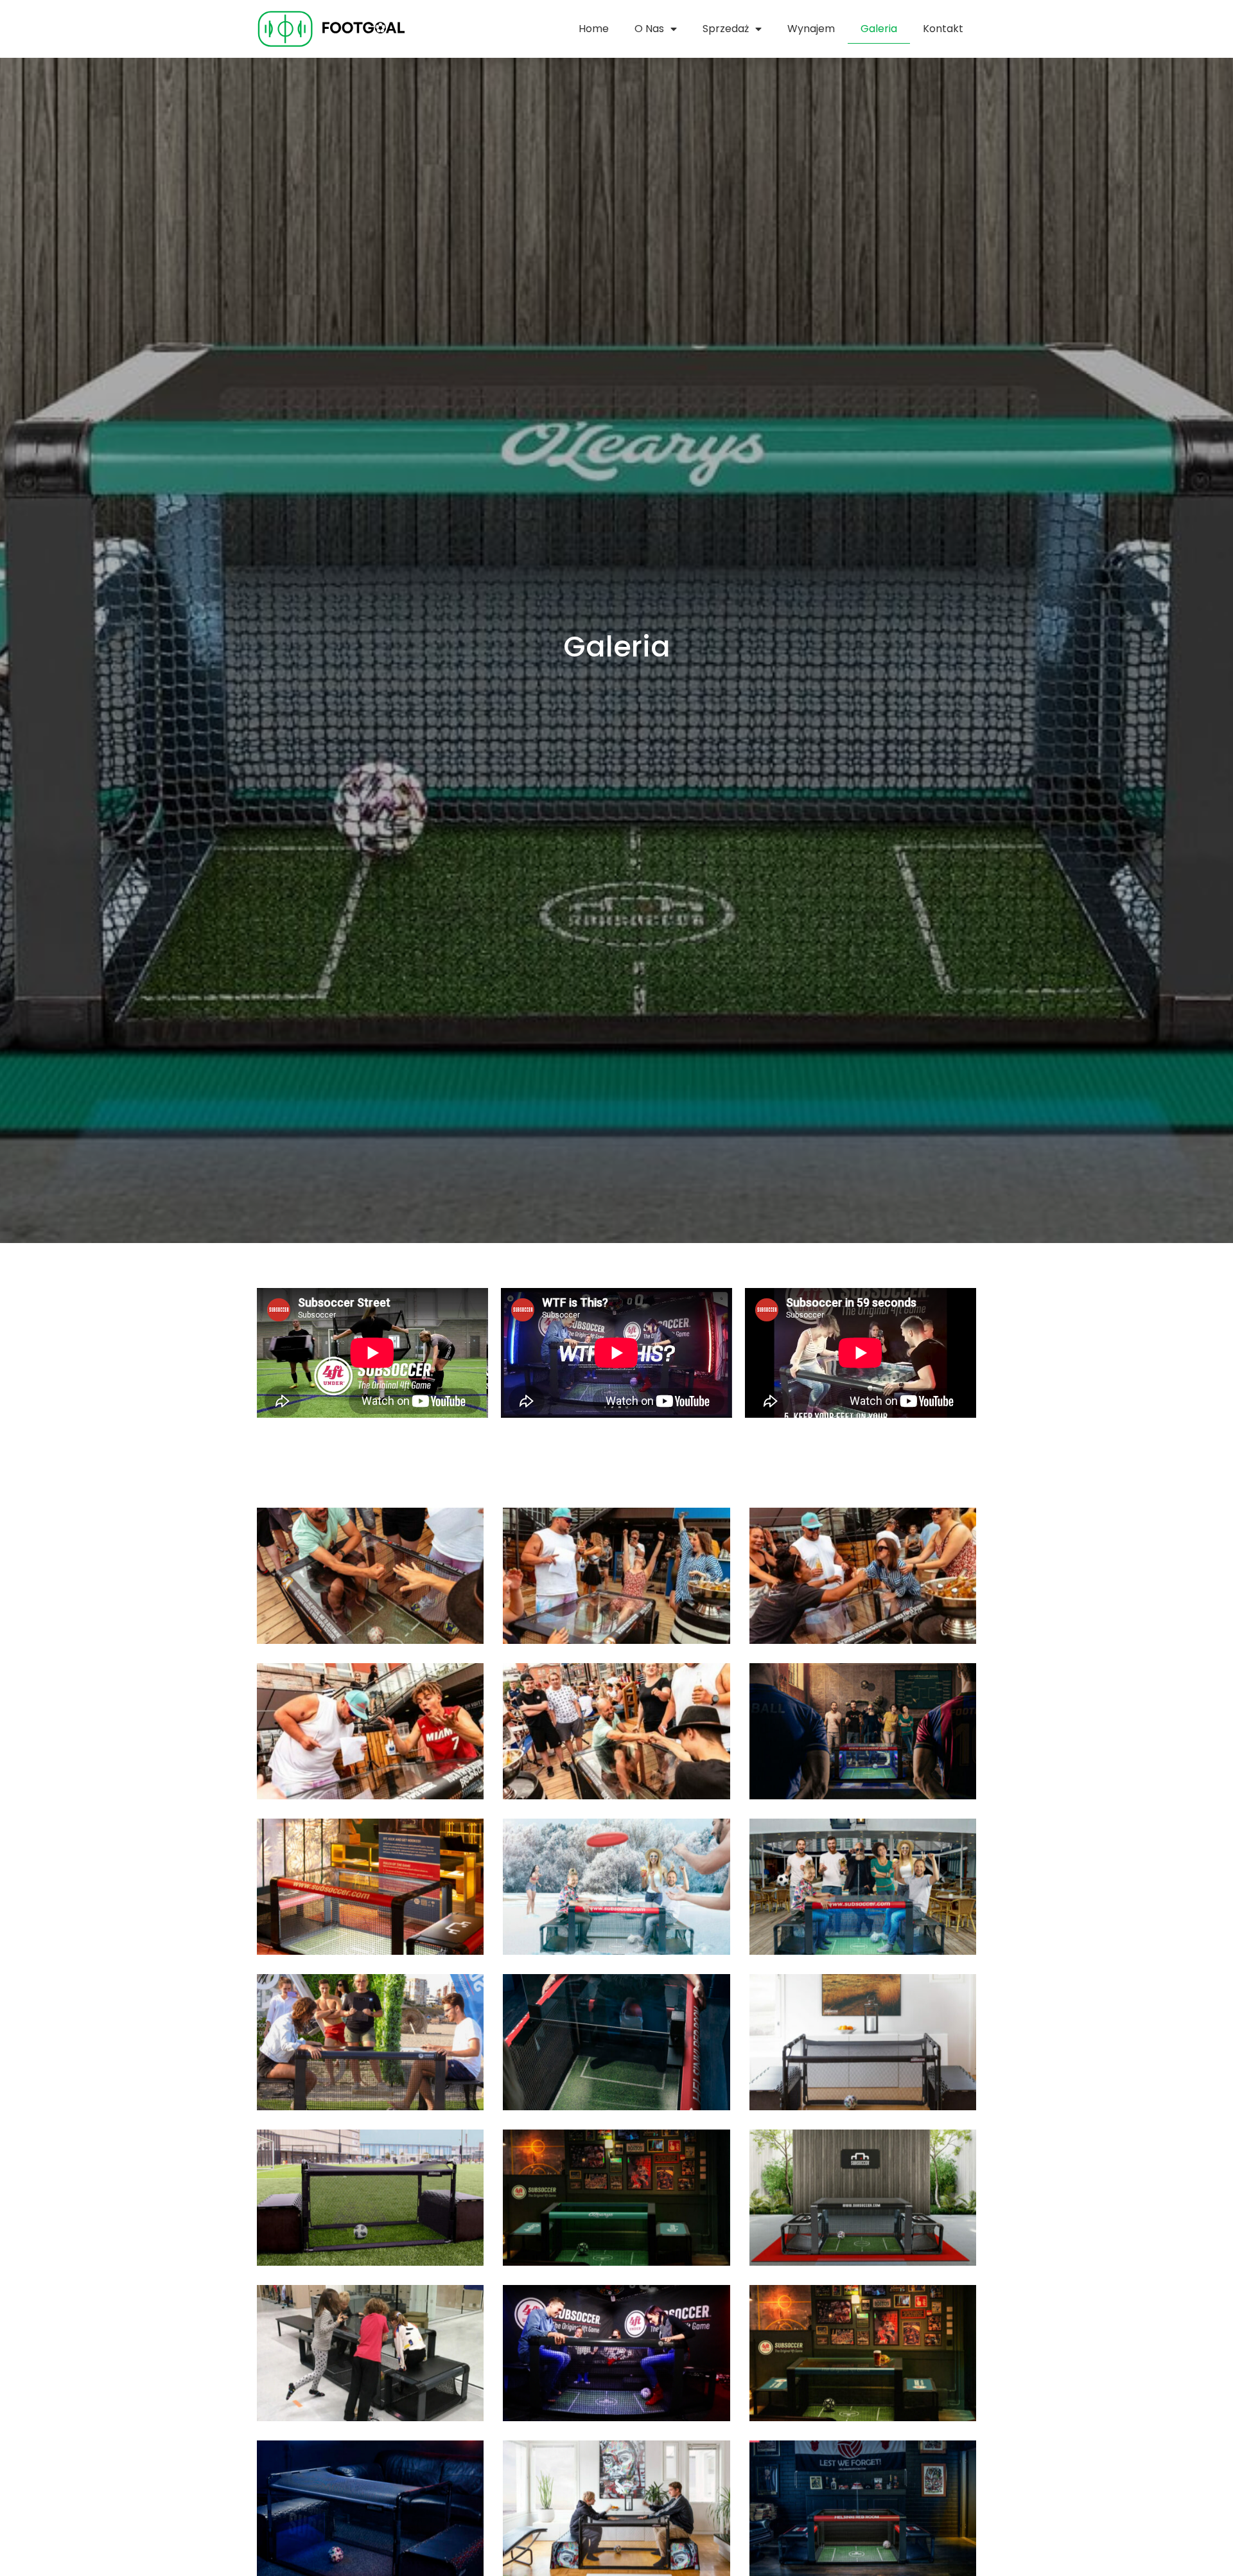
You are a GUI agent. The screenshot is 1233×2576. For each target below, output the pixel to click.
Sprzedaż (726, 29)
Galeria (879, 29)
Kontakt (943, 29)
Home (594, 29)
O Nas (649, 29)
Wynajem (811, 29)
